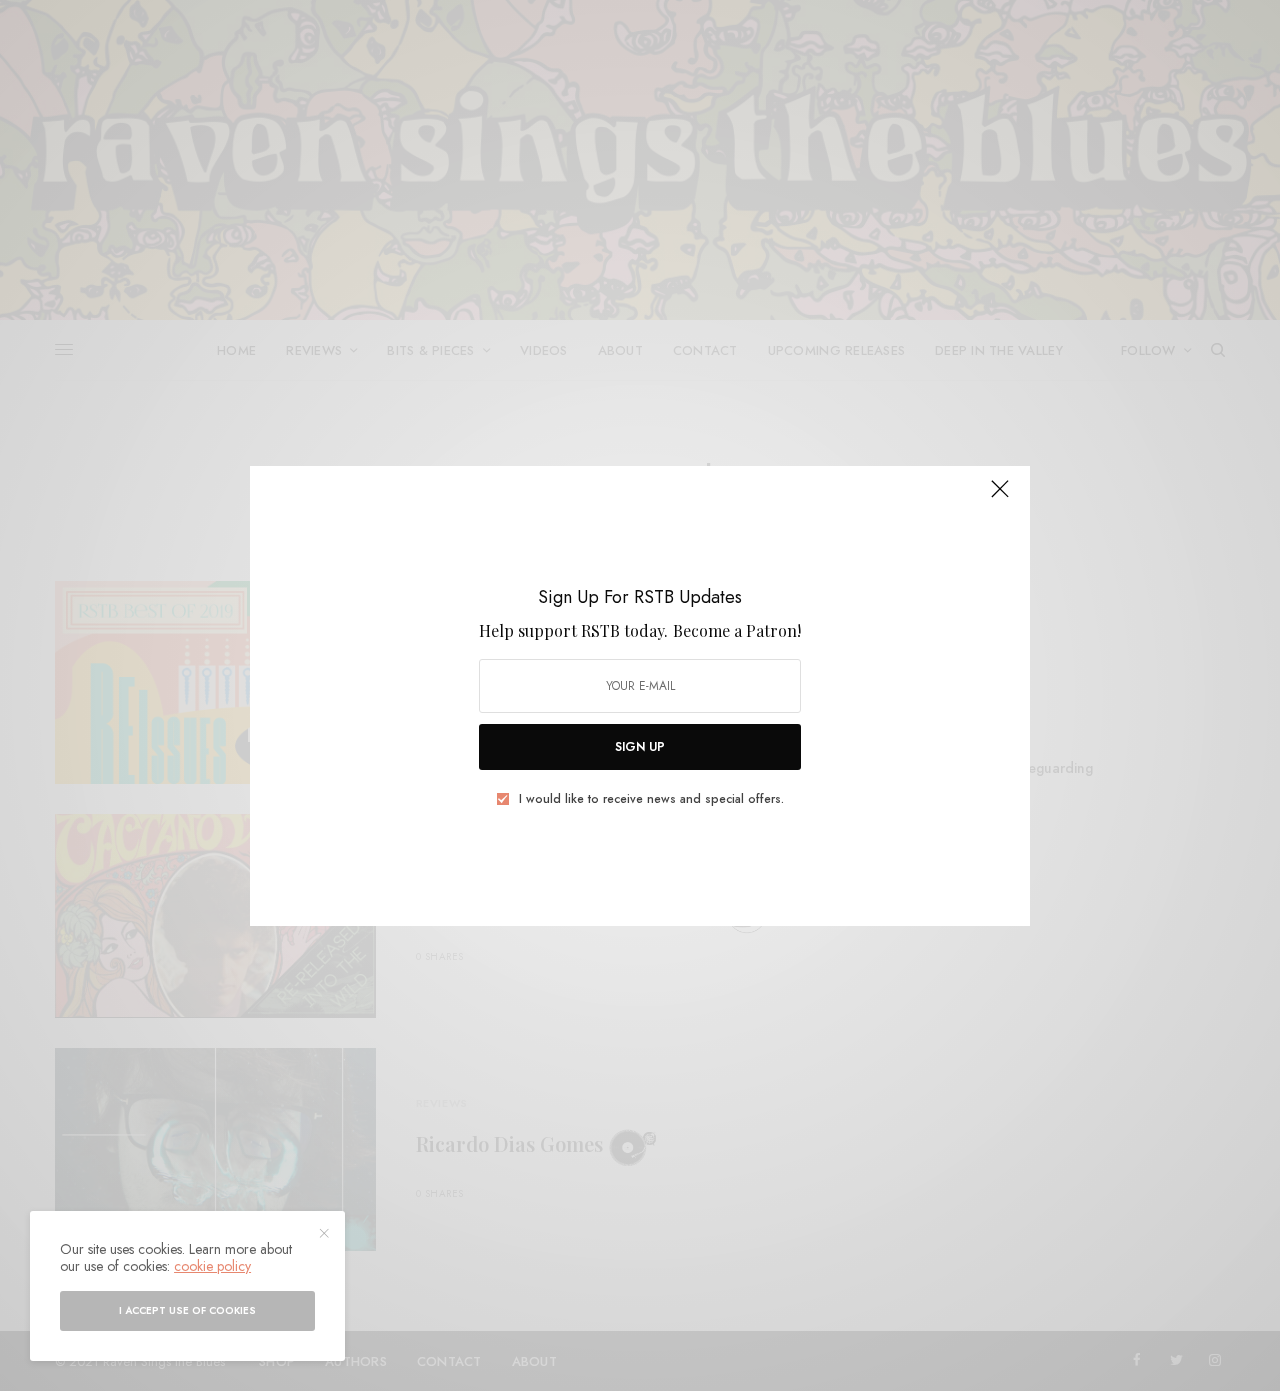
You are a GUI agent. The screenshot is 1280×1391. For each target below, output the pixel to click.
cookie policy (212, 1266)
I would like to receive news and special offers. (651, 799)
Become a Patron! (737, 630)
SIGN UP (640, 747)
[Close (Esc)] (1000, 498)
